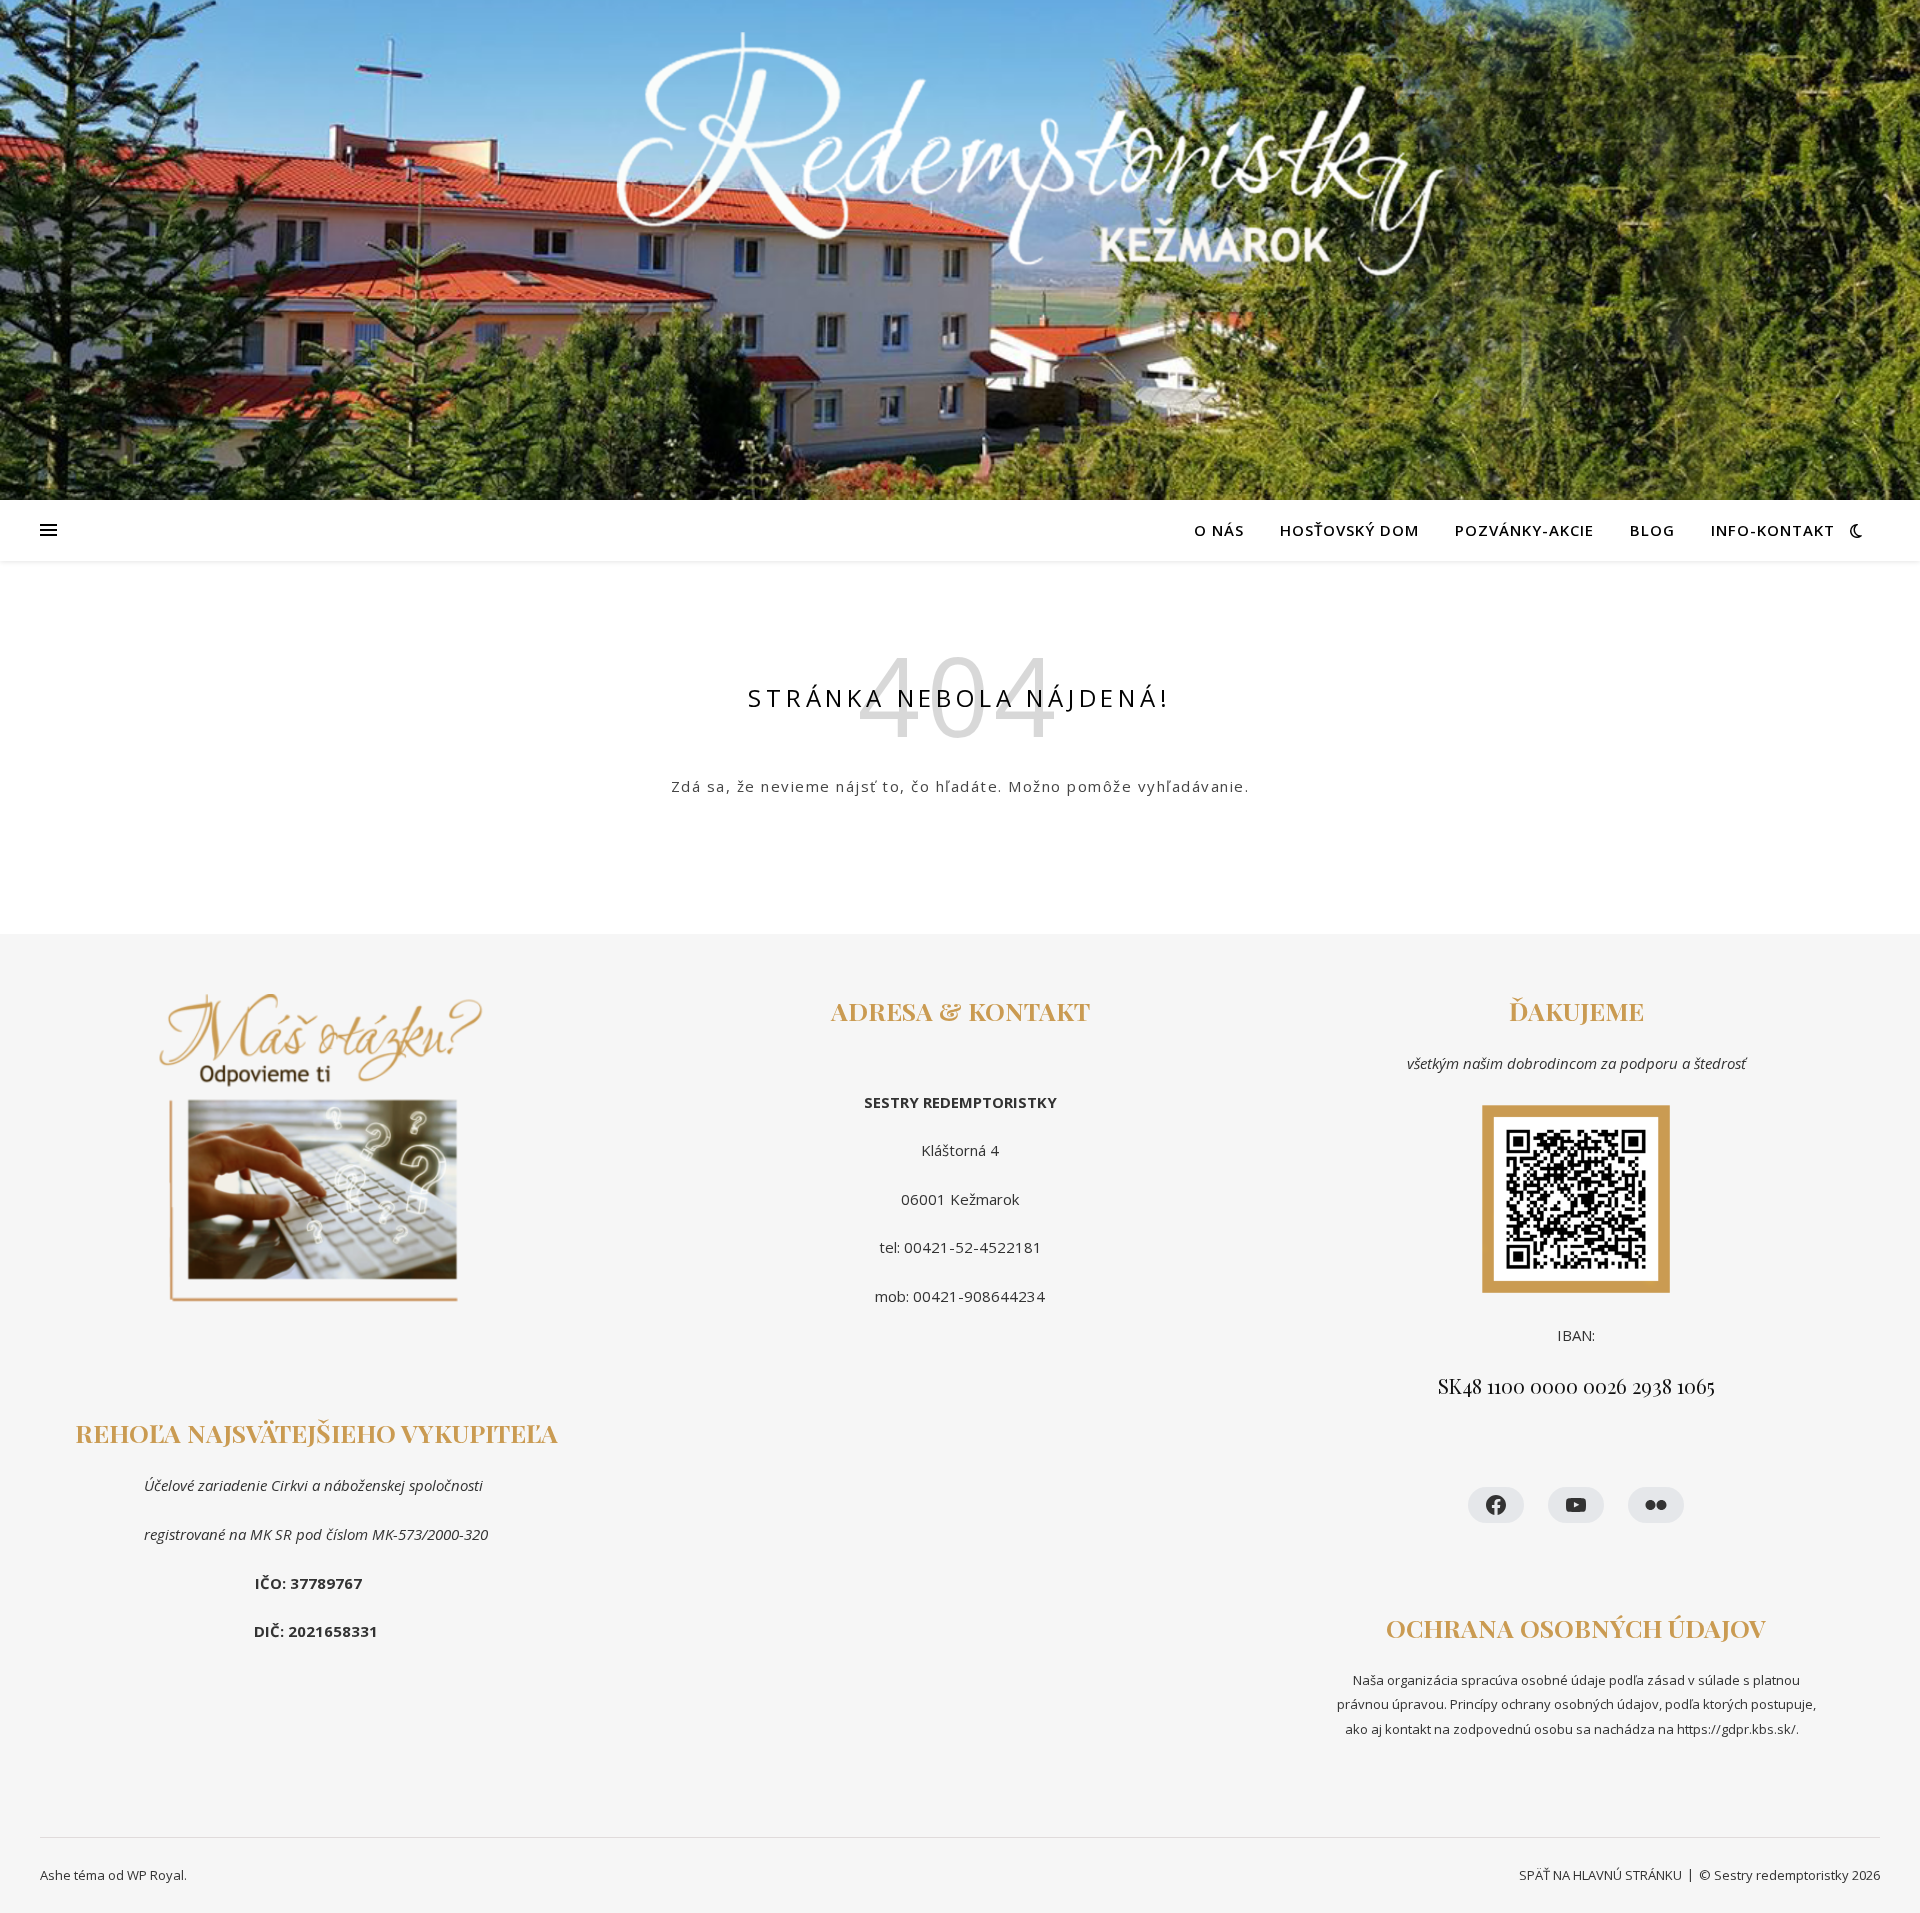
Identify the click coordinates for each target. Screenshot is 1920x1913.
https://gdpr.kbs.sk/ (1735, 1729)
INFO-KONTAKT (1773, 530)
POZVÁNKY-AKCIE (1524, 530)
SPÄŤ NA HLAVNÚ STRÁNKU (1600, 1875)
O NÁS (1219, 530)
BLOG (1652, 530)
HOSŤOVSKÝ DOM (1349, 530)
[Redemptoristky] (960, 250)
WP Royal (155, 1875)
